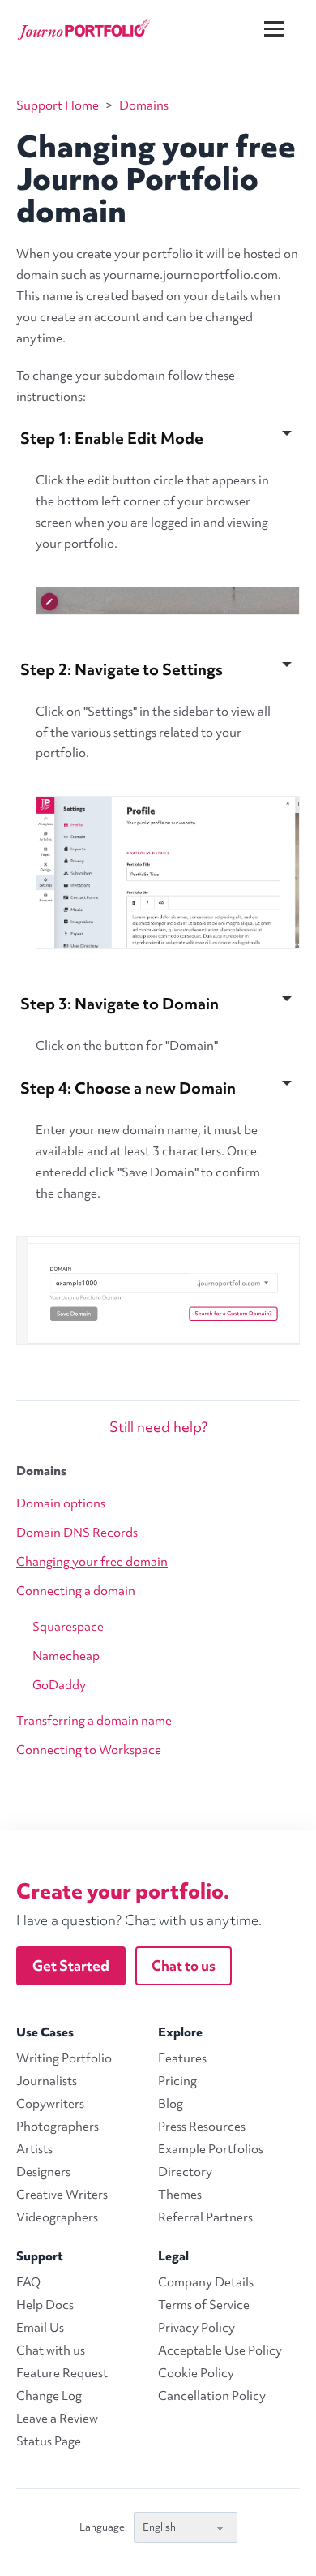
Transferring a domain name (94, 1721)
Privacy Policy (196, 2328)
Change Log (49, 2396)
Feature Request (62, 2373)
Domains (41, 1471)
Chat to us (184, 1965)
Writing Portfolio (64, 2058)
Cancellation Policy (212, 2396)
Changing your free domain (92, 1562)
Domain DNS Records (77, 1533)
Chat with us (51, 2350)
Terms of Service (204, 2305)
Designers (43, 2172)
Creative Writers (62, 2195)
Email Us (40, 2328)
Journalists (47, 2081)
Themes (180, 2195)
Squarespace (68, 1627)
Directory (185, 2172)
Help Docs (45, 2305)
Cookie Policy (196, 2373)
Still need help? (158, 1427)
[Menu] (284, 16)
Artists (34, 2149)
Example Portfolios (211, 2149)
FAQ (28, 2282)
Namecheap (66, 1656)
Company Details (206, 2282)
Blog (171, 2104)
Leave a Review (57, 2419)
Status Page (49, 2441)
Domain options (61, 1503)
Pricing (177, 2081)
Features (182, 2058)
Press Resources (202, 2127)
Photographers (58, 2127)
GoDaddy (59, 1685)
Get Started (71, 1965)
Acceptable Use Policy (220, 2350)
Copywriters (50, 2104)
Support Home (58, 105)
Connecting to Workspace (89, 1750)
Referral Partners (205, 2217)
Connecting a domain (76, 1591)
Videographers (57, 2217)
